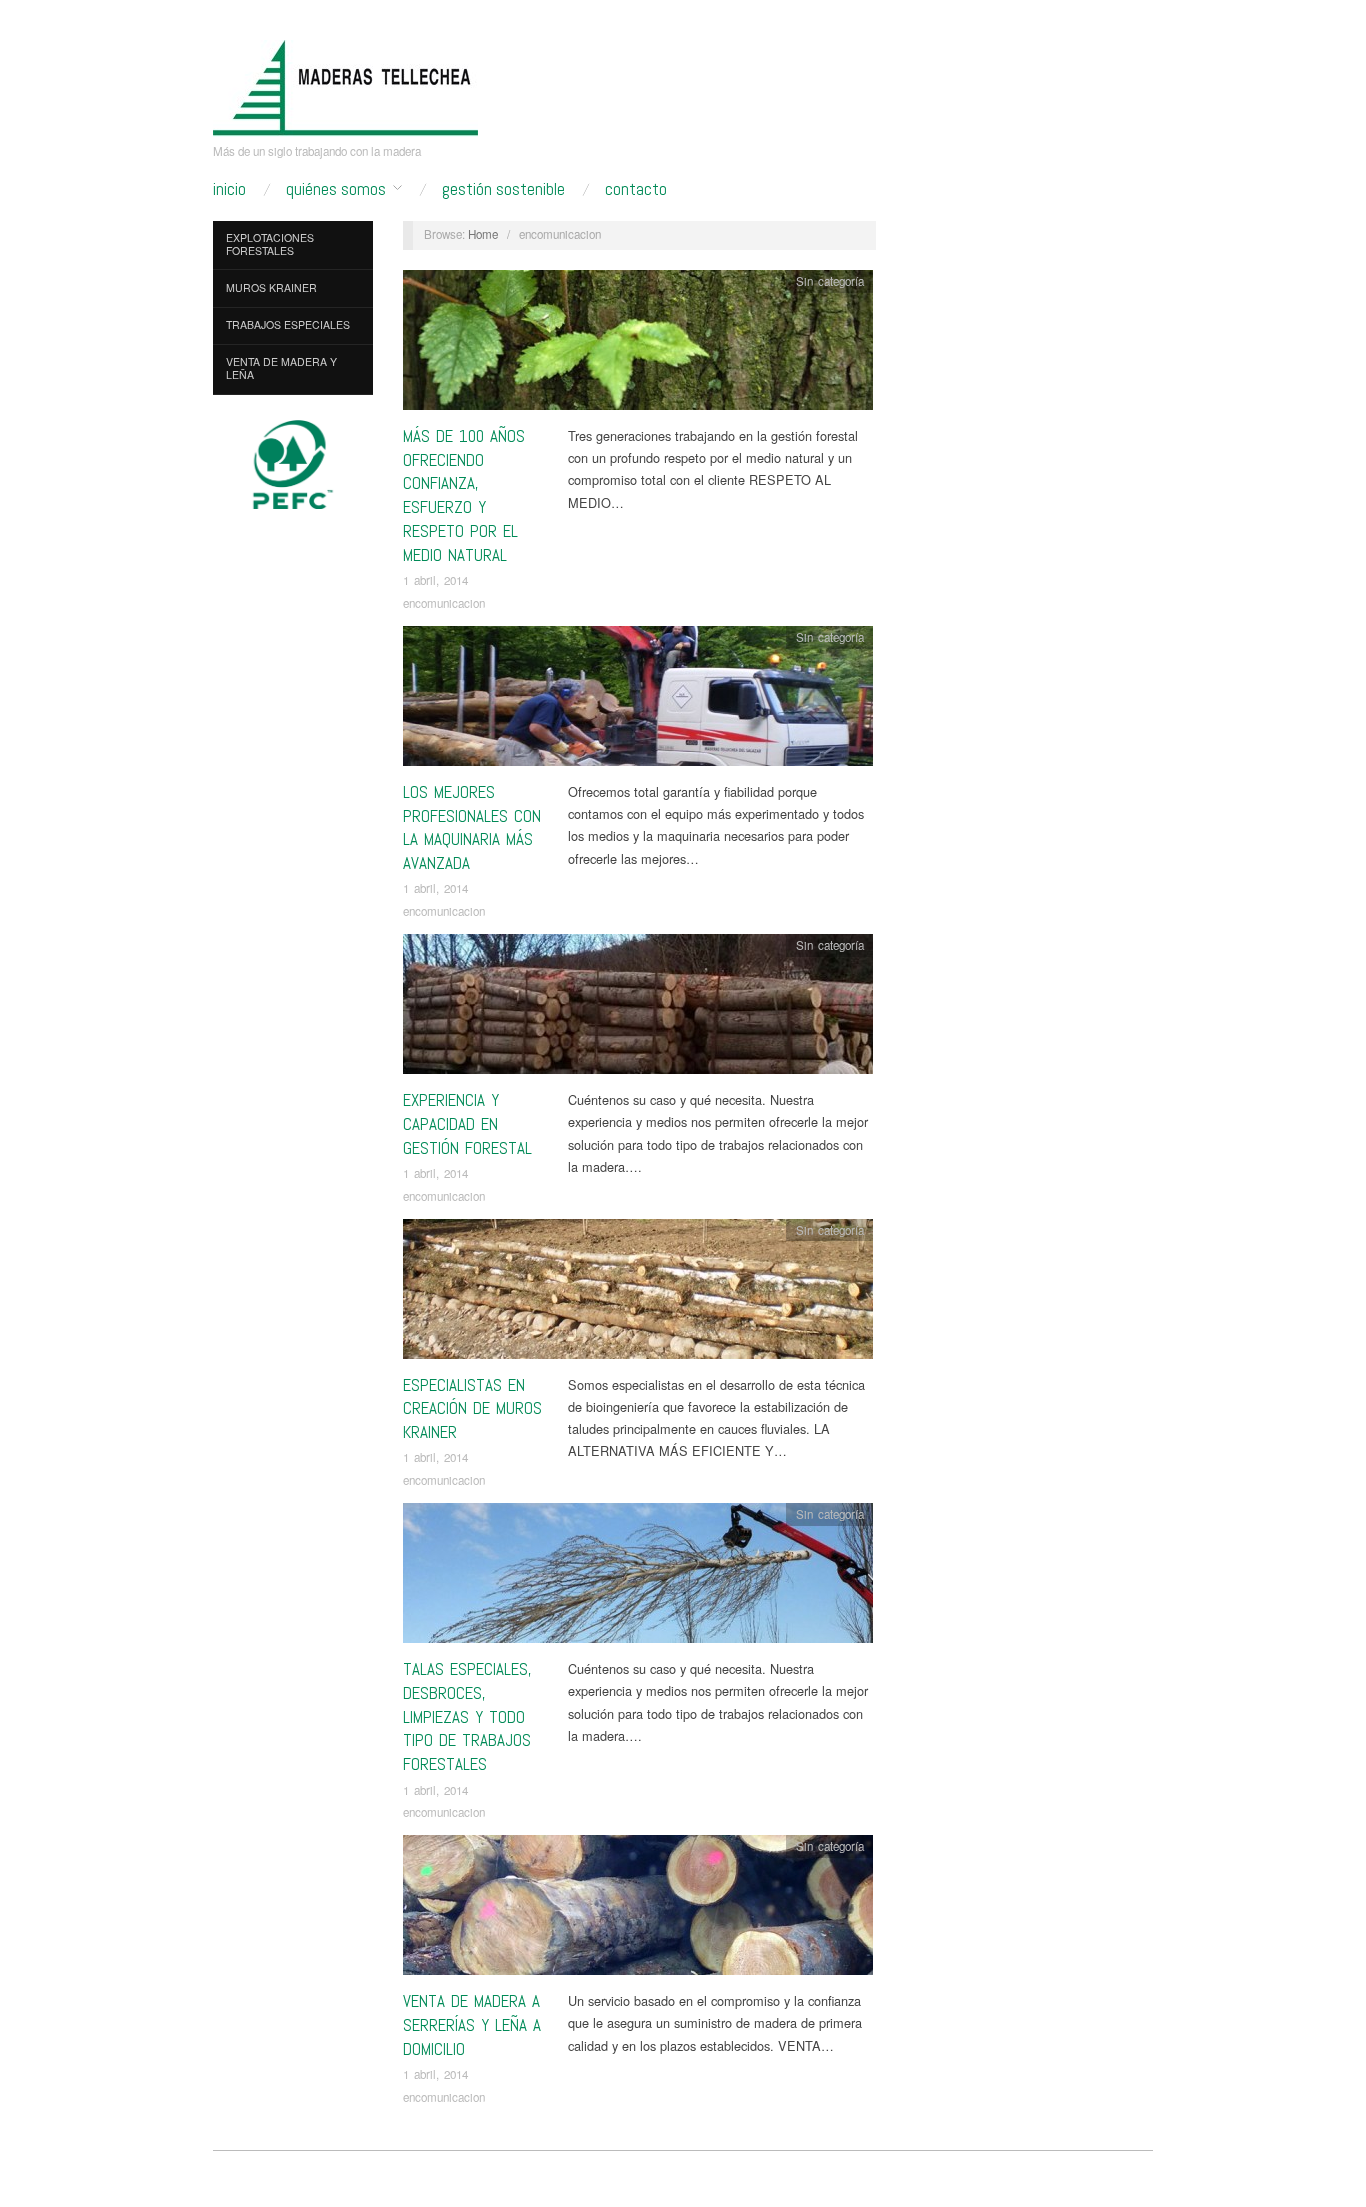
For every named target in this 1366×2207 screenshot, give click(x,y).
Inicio (229, 189)
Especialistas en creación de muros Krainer (472, 1409)
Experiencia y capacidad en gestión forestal (467, 1124)
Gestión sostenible (503, 189)
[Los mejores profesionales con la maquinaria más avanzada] (638, 701)
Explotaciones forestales (270, 244)
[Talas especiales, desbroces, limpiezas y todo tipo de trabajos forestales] (638, 1578)
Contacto (636, 189)
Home (483, 234)
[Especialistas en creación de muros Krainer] (638, 1293)
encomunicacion (444, 603)
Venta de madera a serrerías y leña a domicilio (472, 2025)
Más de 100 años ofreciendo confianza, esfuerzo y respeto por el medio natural (464, 495)
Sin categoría (830, 281)
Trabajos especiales (288, 324)
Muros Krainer (271, 287)
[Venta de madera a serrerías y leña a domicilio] (638, 1910)
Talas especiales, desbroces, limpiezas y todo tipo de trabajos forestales (467, 1716)
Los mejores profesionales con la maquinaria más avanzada (472, 827)
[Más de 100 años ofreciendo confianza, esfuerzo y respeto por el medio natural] (638, 345)
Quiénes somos (336, 189)
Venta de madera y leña (281, 368)
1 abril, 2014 (435, 580)
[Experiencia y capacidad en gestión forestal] (638, 1009)
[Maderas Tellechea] (345, 87)
